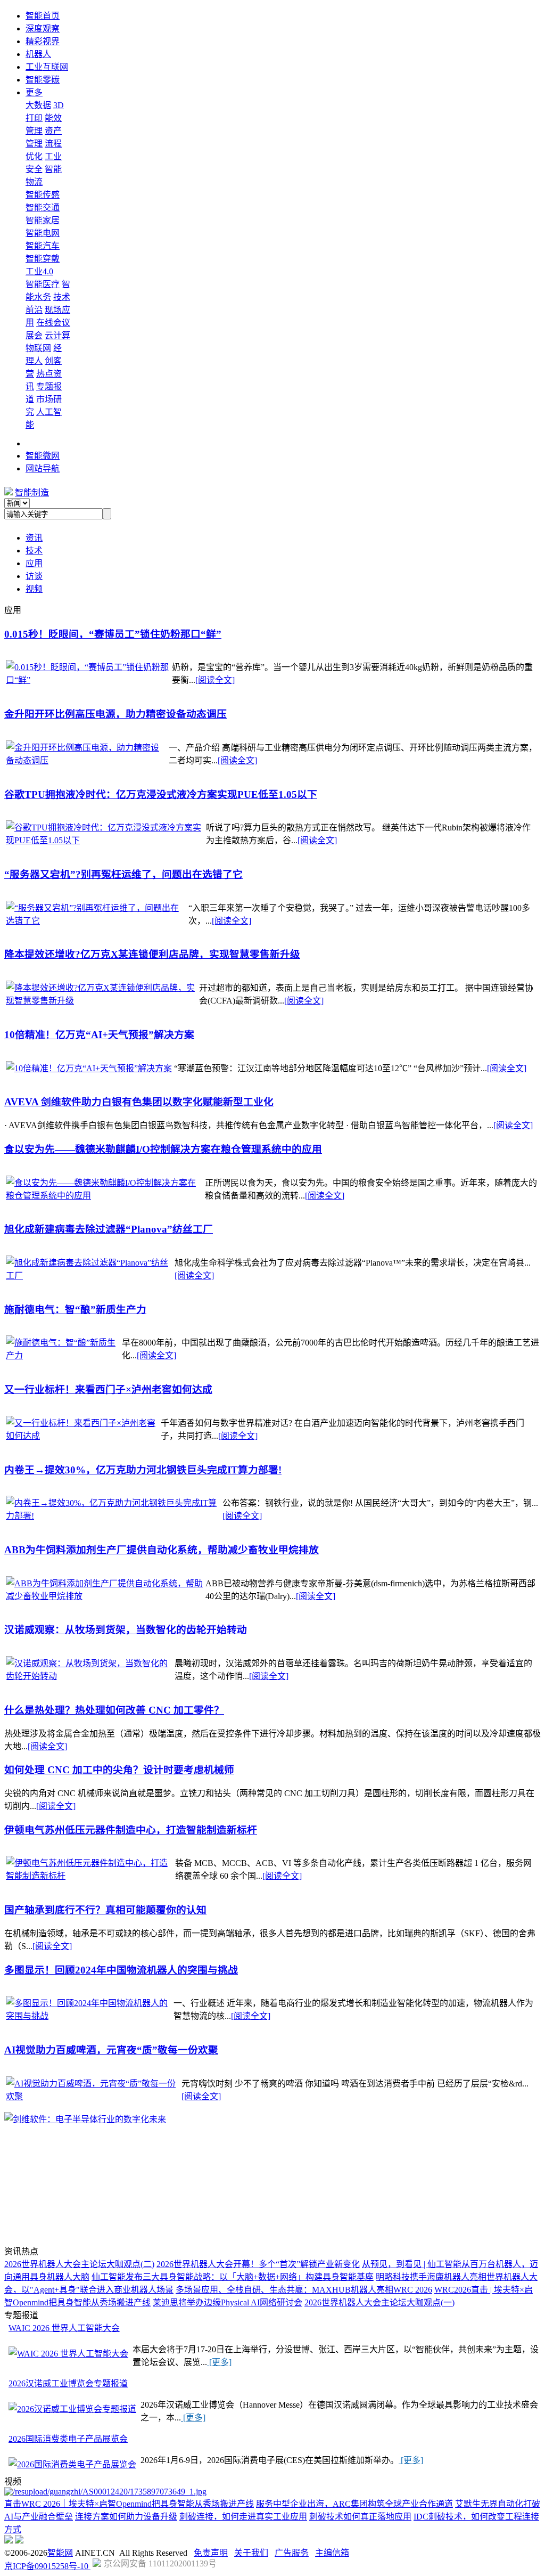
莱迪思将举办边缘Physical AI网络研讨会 (228, 2302)
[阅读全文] (215, 680)
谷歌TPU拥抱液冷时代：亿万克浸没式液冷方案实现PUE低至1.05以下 (161, 794)
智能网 (60, 2553)
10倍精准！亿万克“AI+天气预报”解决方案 (99, 1035)
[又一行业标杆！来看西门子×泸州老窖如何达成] (82, 1436)
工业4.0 (39, 271)
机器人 (38, 54)
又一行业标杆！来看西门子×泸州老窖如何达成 (108, 1389)
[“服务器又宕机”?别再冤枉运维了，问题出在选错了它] (96, 921)
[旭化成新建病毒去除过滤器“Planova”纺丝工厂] (89, 1275)
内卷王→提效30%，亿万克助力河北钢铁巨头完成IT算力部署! (143, 1470)
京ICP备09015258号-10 (47, 2566)
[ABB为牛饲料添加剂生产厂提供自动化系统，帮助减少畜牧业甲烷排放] (105, 1596)
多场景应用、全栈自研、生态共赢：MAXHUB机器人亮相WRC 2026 (304, 2290)
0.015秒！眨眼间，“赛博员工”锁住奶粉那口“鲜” (113, 634)
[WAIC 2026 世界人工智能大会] (68, 2353)
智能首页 (43, 16)
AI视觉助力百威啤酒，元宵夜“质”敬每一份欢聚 (111, 2050)
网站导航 (43, 468)
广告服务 (292, 2553)
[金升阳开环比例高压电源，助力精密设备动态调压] (86, 760)
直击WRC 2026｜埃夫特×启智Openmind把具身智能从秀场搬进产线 (129, 2504)
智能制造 (32, 492)
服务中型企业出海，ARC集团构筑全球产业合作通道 (354, 2504)
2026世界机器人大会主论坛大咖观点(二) (79, 2264)
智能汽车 (43, 246)
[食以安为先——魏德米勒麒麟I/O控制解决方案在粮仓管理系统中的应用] (104, 1196)
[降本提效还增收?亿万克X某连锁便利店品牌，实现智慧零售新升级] (101, 1001)
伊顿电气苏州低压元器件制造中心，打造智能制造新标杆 (131, 1830)
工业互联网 (47, 67)
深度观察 (43, 28)
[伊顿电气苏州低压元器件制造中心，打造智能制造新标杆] (89, 1876)
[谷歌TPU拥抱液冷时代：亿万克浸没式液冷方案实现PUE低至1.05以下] (105, 840)
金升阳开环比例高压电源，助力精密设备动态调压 (115, 714)
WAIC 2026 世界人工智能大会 (64, 2328)
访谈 (34, 576)
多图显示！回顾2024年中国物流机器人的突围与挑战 (121, 1970)
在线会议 (53, 323)
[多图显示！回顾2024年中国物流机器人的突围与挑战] (89, 2016)
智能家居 (43, 220)
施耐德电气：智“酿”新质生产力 (75, 1310)
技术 (34, 551)
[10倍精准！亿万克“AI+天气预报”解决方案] (89, 1068)
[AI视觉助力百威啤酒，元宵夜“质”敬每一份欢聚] (93, 2096)
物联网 (38, 348)
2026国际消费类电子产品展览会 (68, 2439)
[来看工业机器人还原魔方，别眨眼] (105, 2492)
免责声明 (211, 2553)
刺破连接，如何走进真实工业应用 (243, 2517)
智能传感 (43, 195)
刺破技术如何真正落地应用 (360, 2517)
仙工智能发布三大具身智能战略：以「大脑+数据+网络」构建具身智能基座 (233, 2277)
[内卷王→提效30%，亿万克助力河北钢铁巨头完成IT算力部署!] (113, 1516)
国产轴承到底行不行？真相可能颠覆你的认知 (105, 1910)
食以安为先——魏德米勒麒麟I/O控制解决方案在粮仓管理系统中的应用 (163, 1149)
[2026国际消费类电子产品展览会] (72, 2464)
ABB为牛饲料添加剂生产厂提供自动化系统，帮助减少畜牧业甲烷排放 (162, 1550)
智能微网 (43, 456)
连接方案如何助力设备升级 (126, 2517)
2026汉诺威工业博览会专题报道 (68, 2383)
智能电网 (43, 233)
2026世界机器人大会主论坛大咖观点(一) (379, 2302)
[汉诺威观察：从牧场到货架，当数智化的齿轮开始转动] (89, 1676)
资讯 (34, 538)
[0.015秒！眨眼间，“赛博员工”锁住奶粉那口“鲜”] (88, 680)
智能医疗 (43, 284)
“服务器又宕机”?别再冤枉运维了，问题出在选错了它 (123, 874)
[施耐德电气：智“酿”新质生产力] (63, 1355)
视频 (34, 589)
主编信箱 (332, 2553)
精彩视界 (43, 41)
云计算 (57, 335)
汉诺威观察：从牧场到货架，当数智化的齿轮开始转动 (126, 1630)
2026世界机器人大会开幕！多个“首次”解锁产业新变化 (258, 2264)
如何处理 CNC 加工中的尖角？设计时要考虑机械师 (119, 1770)
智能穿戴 (43, 259)
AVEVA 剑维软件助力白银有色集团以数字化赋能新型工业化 (139, 1102)
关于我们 (251, 2553)
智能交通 (43, 207)
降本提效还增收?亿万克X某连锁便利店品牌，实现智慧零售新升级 (152, 954)
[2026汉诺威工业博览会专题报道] (72, 2408)
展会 (34, 335)
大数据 (38, 105)
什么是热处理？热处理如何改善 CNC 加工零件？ (114, 1710)
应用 (34, 563)
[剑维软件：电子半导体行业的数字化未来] (85, 2119)
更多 (34, 92)
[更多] (219, 2362)
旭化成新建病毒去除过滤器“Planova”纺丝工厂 (109, 1229)
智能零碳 (43, 80)
